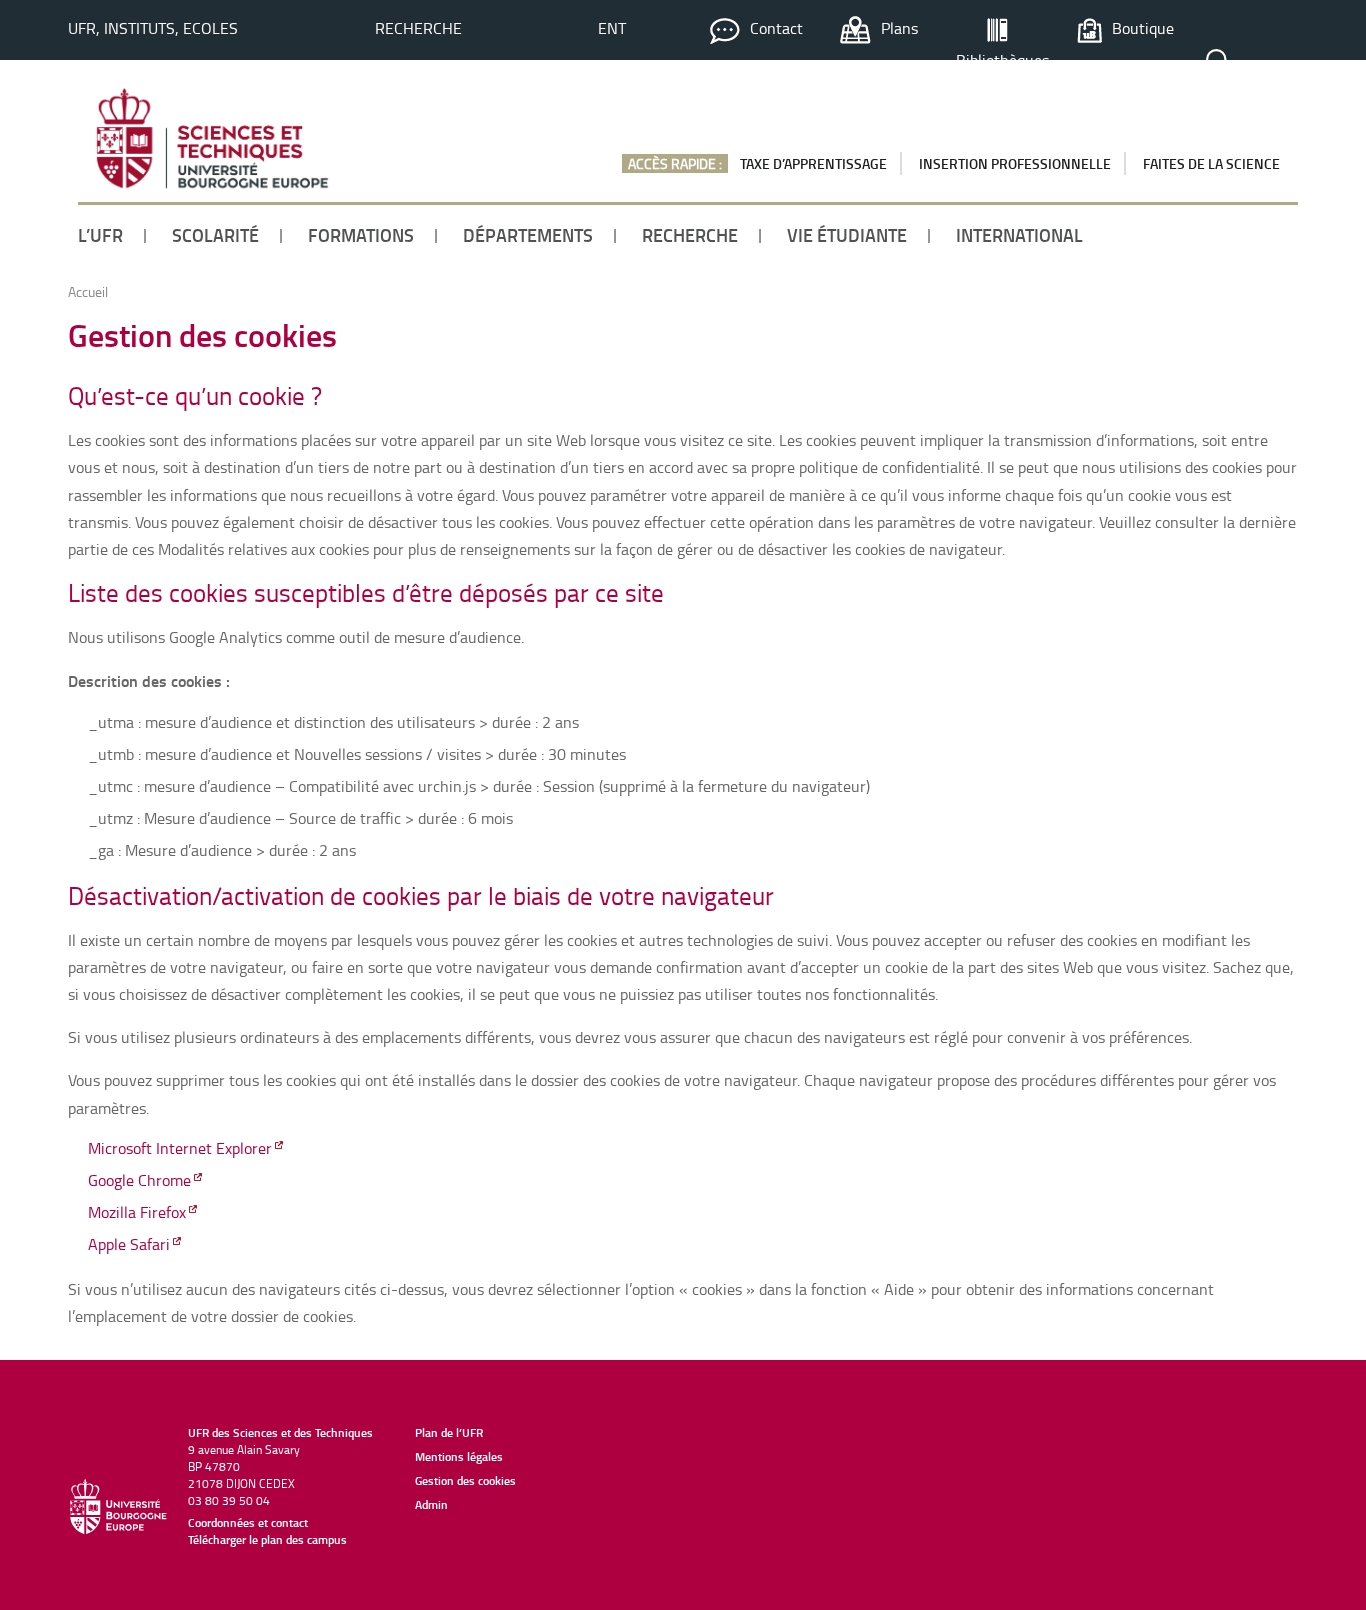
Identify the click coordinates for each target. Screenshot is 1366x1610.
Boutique (1143, 28)
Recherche (418, 28)
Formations (361, 235)
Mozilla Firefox (137, 1212)
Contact (776, 28)
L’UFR (100, 235)
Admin (431, 1504)
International (1019, 235)
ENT (612, 28)
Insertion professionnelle (1015, 163)
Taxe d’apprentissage (813, 163)
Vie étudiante (847, 235)
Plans (899, 28)
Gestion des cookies (465, 1480)
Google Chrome (139, 1180)
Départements (528, 235)
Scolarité (215, 235)
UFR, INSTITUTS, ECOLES (153, 28)
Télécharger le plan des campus (267, 1539)
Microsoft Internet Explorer (180, 1148)
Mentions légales (459, 1456)
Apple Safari (129, 1244)
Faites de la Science (1211, 163)
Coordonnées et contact (248, 1522)
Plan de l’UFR (449, 1432)
